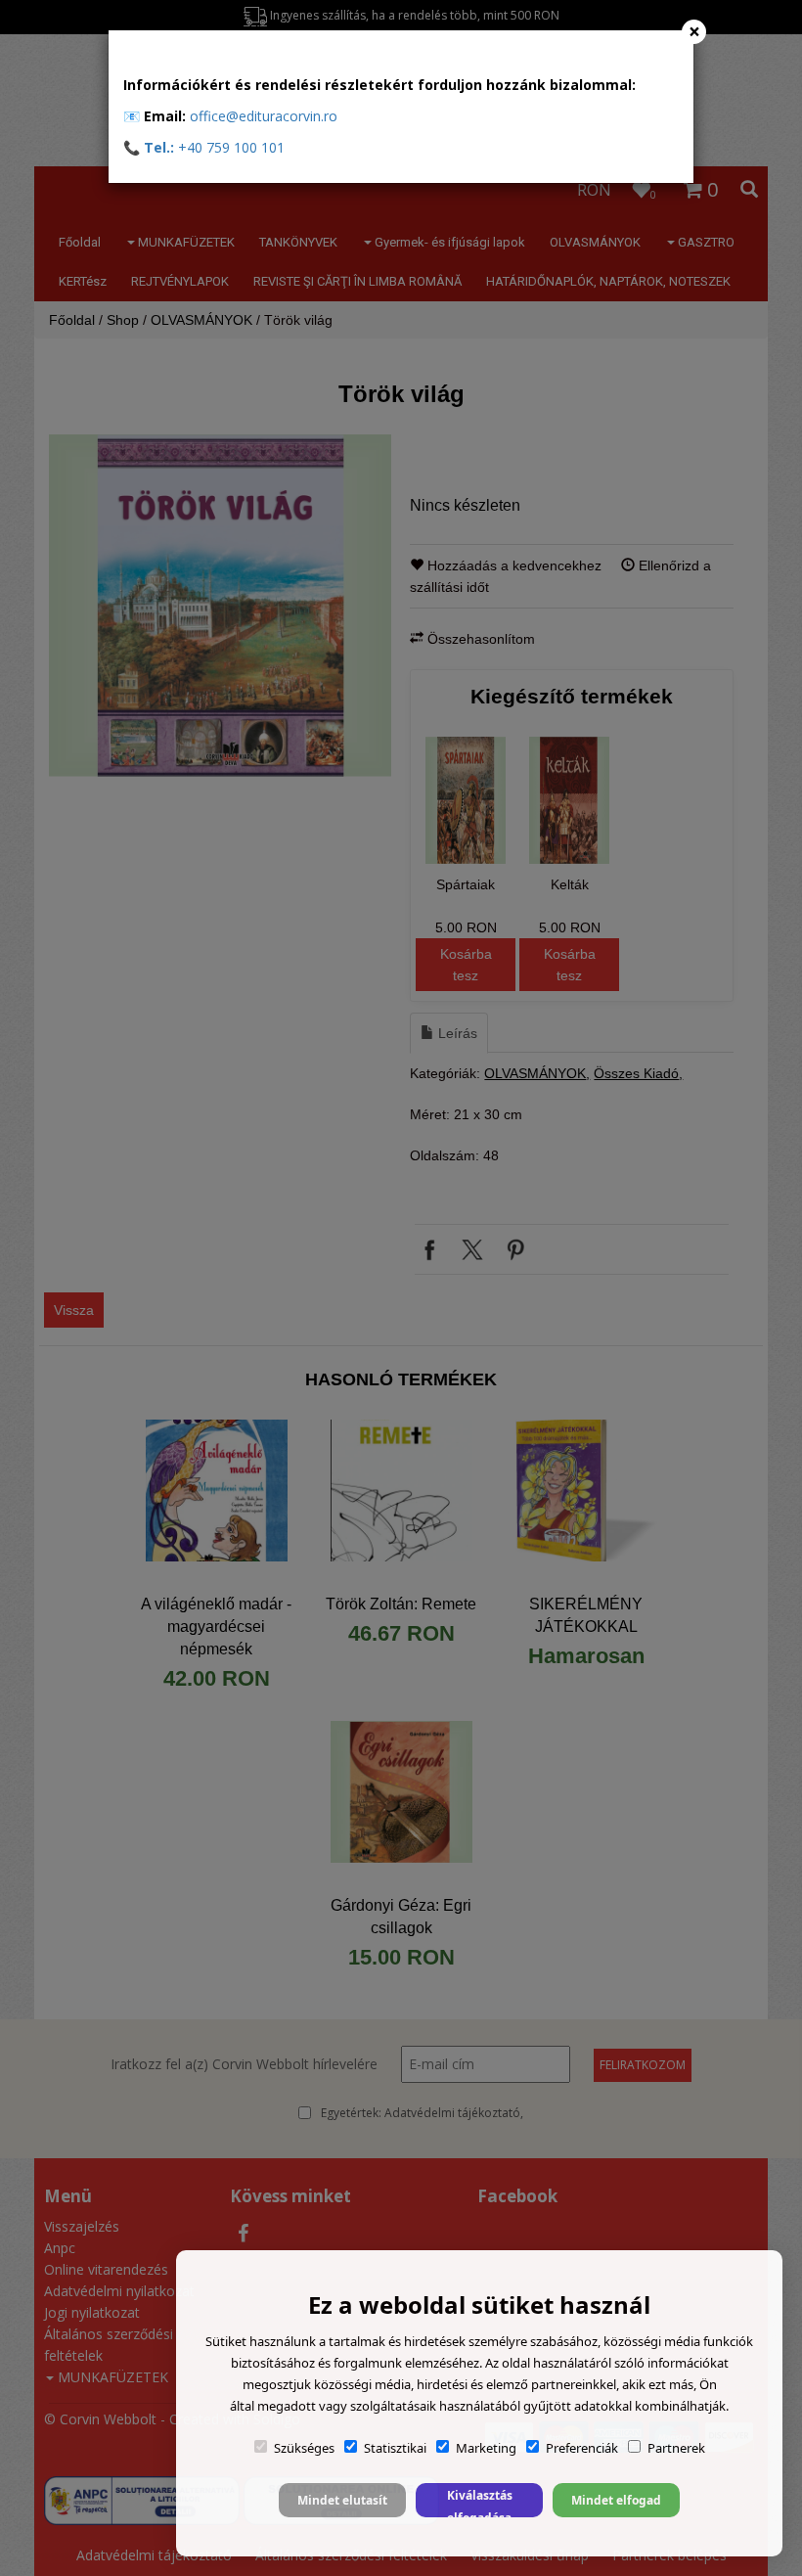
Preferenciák (582, 2448)
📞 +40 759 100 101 (204, 147)
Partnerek (676, 2448)
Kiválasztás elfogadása (480, 2502)
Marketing (486, 2448)
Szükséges (304, 2448)
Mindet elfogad (616, 2500)
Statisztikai (395, 2448)
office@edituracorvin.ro (264, 116)
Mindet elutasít (342, 2500)
